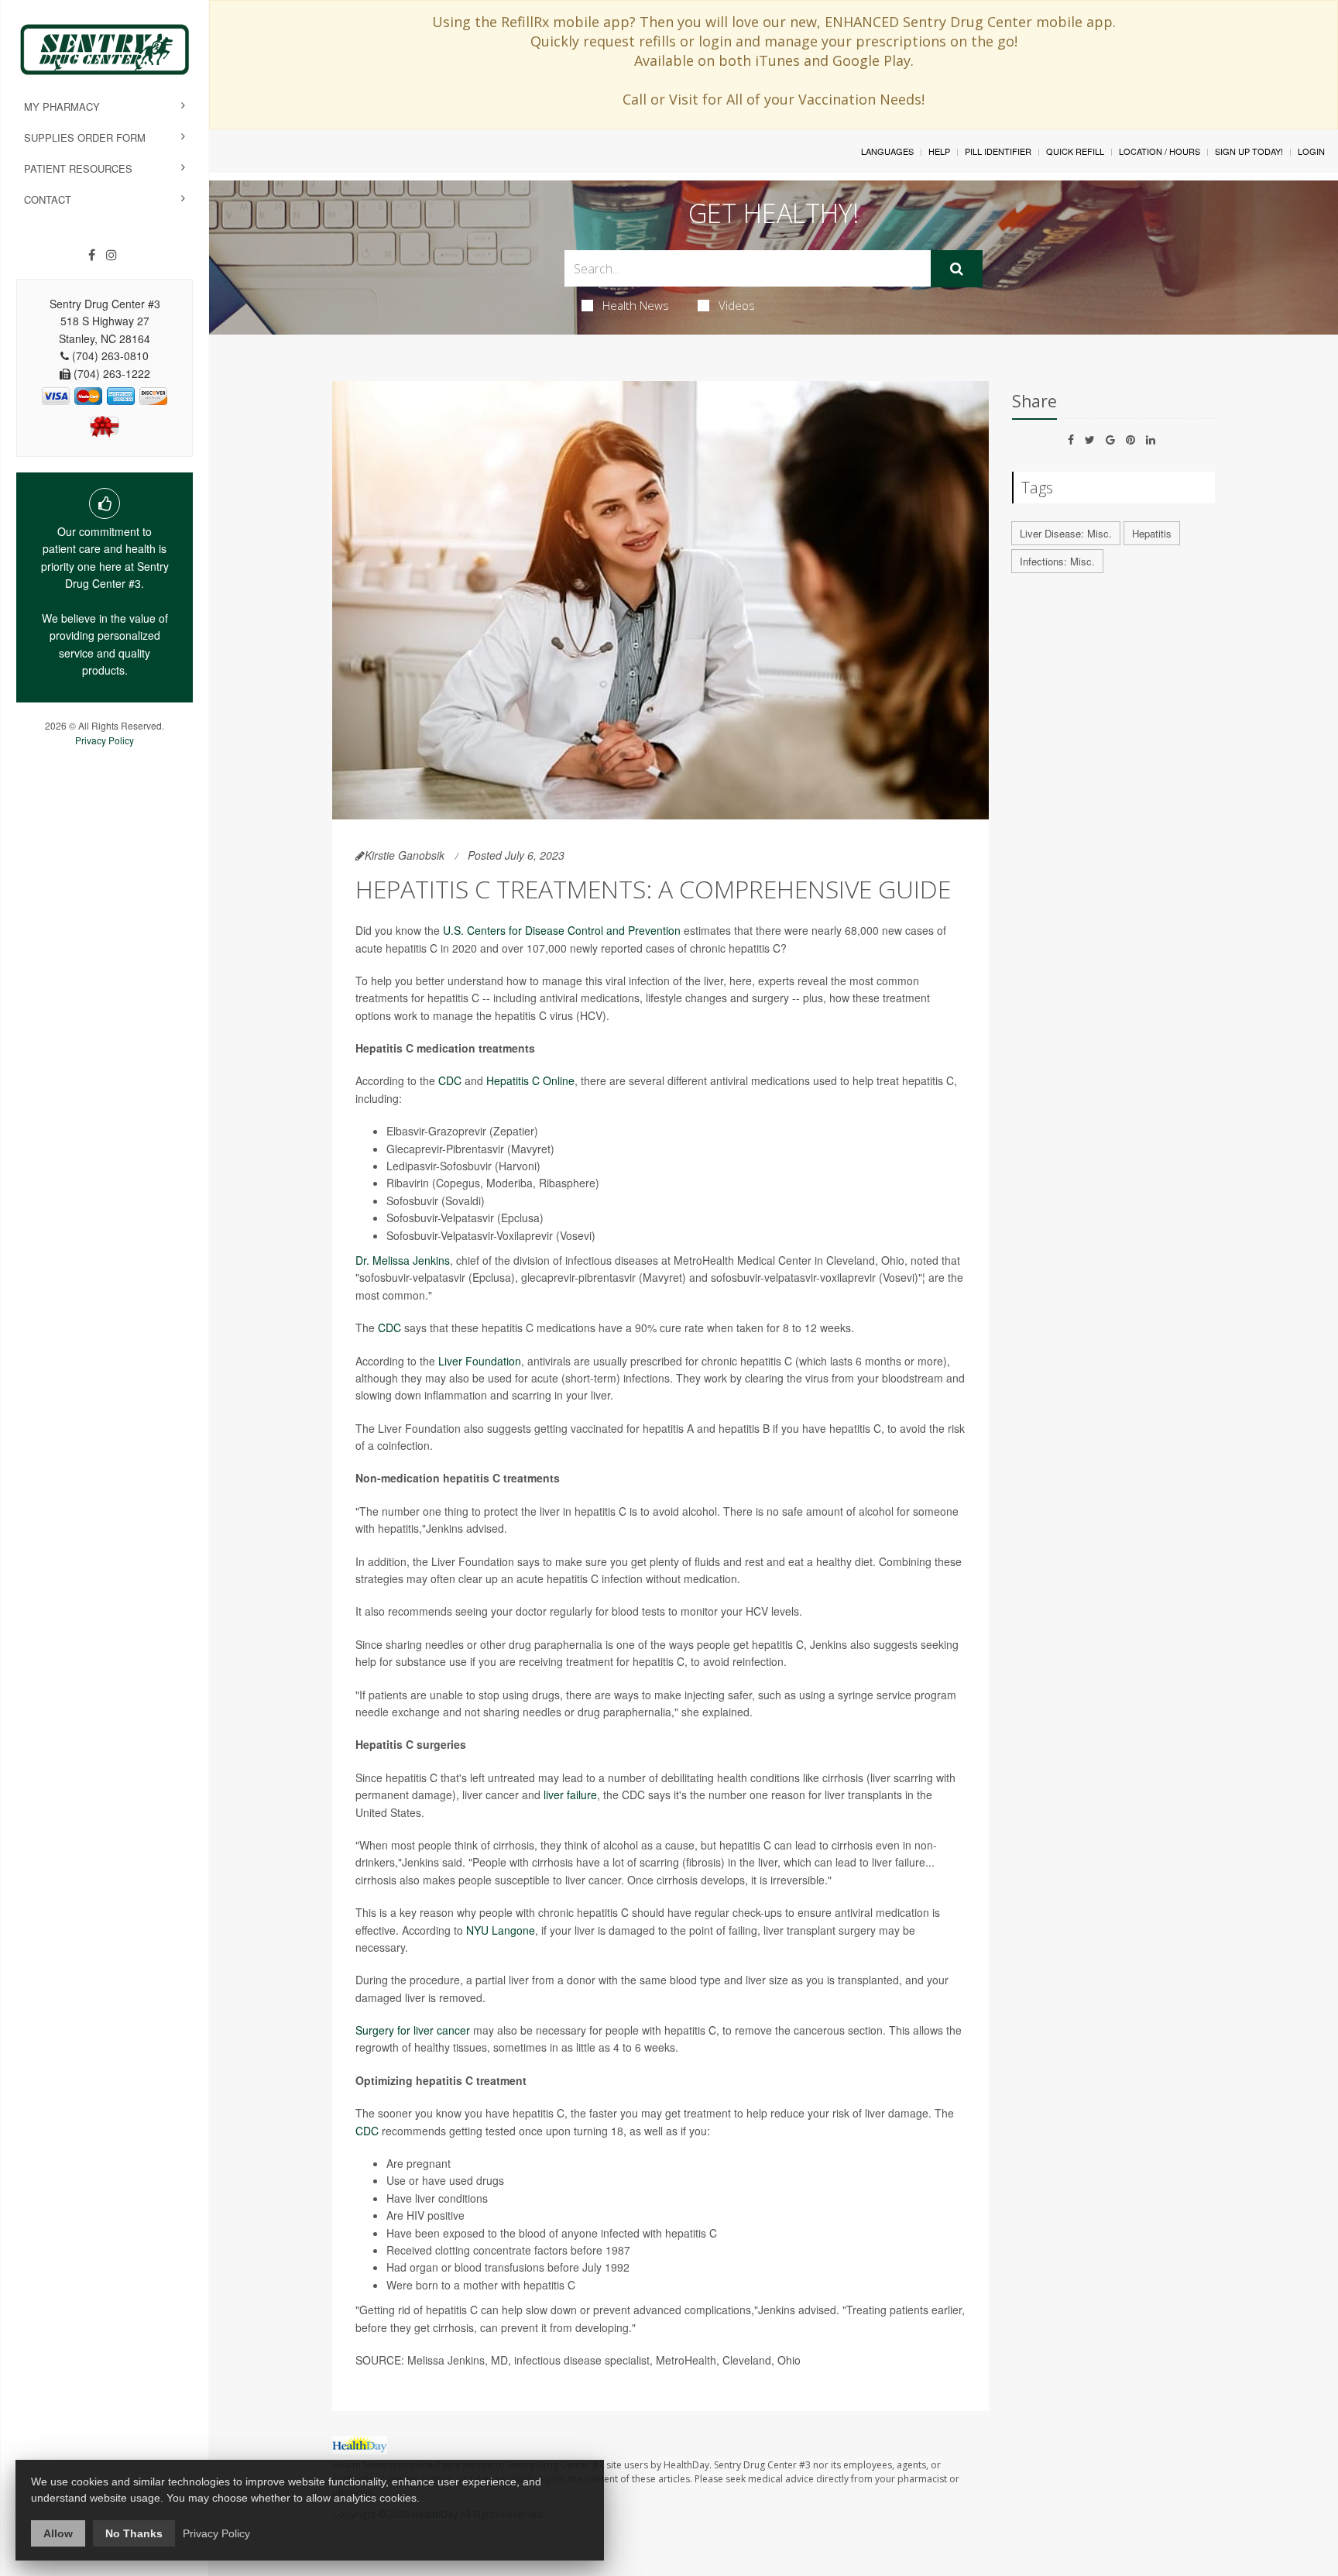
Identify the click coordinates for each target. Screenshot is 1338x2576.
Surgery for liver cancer (413, 2030)
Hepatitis (1152, 533)
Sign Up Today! (1249, 151)
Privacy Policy (105, 740)
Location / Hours (1160, 151)
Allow (58, 2533)
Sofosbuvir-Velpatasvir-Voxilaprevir (470, 1235)
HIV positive (436, 2215)
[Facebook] (92, 255)
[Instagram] (111, 255)
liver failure (570, 1795)
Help (939, 151)
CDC (450, 1080)
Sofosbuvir (412, 1200)
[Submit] (957, 269)
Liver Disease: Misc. (1066, 533)
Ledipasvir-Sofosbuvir (439, 1166)
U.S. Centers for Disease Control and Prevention (562, 930)
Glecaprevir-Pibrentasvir (445, 1149)
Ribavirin (408, 1183)
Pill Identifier (998, 151)
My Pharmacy (62, 106)
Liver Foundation (480, 1361)
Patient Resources (78, 168)
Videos (737, 305)
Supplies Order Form (85, 137)
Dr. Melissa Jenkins (403, 1260)
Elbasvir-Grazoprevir (436, 1131)
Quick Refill (1075, 151)
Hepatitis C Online (530, 1080)
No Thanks (134, 2533)
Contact (48, 199)
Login (1311, 151)
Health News (636, 305)
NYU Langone (501, 1930)
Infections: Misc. (1057, 561)
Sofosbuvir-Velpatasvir (440, 1218)
